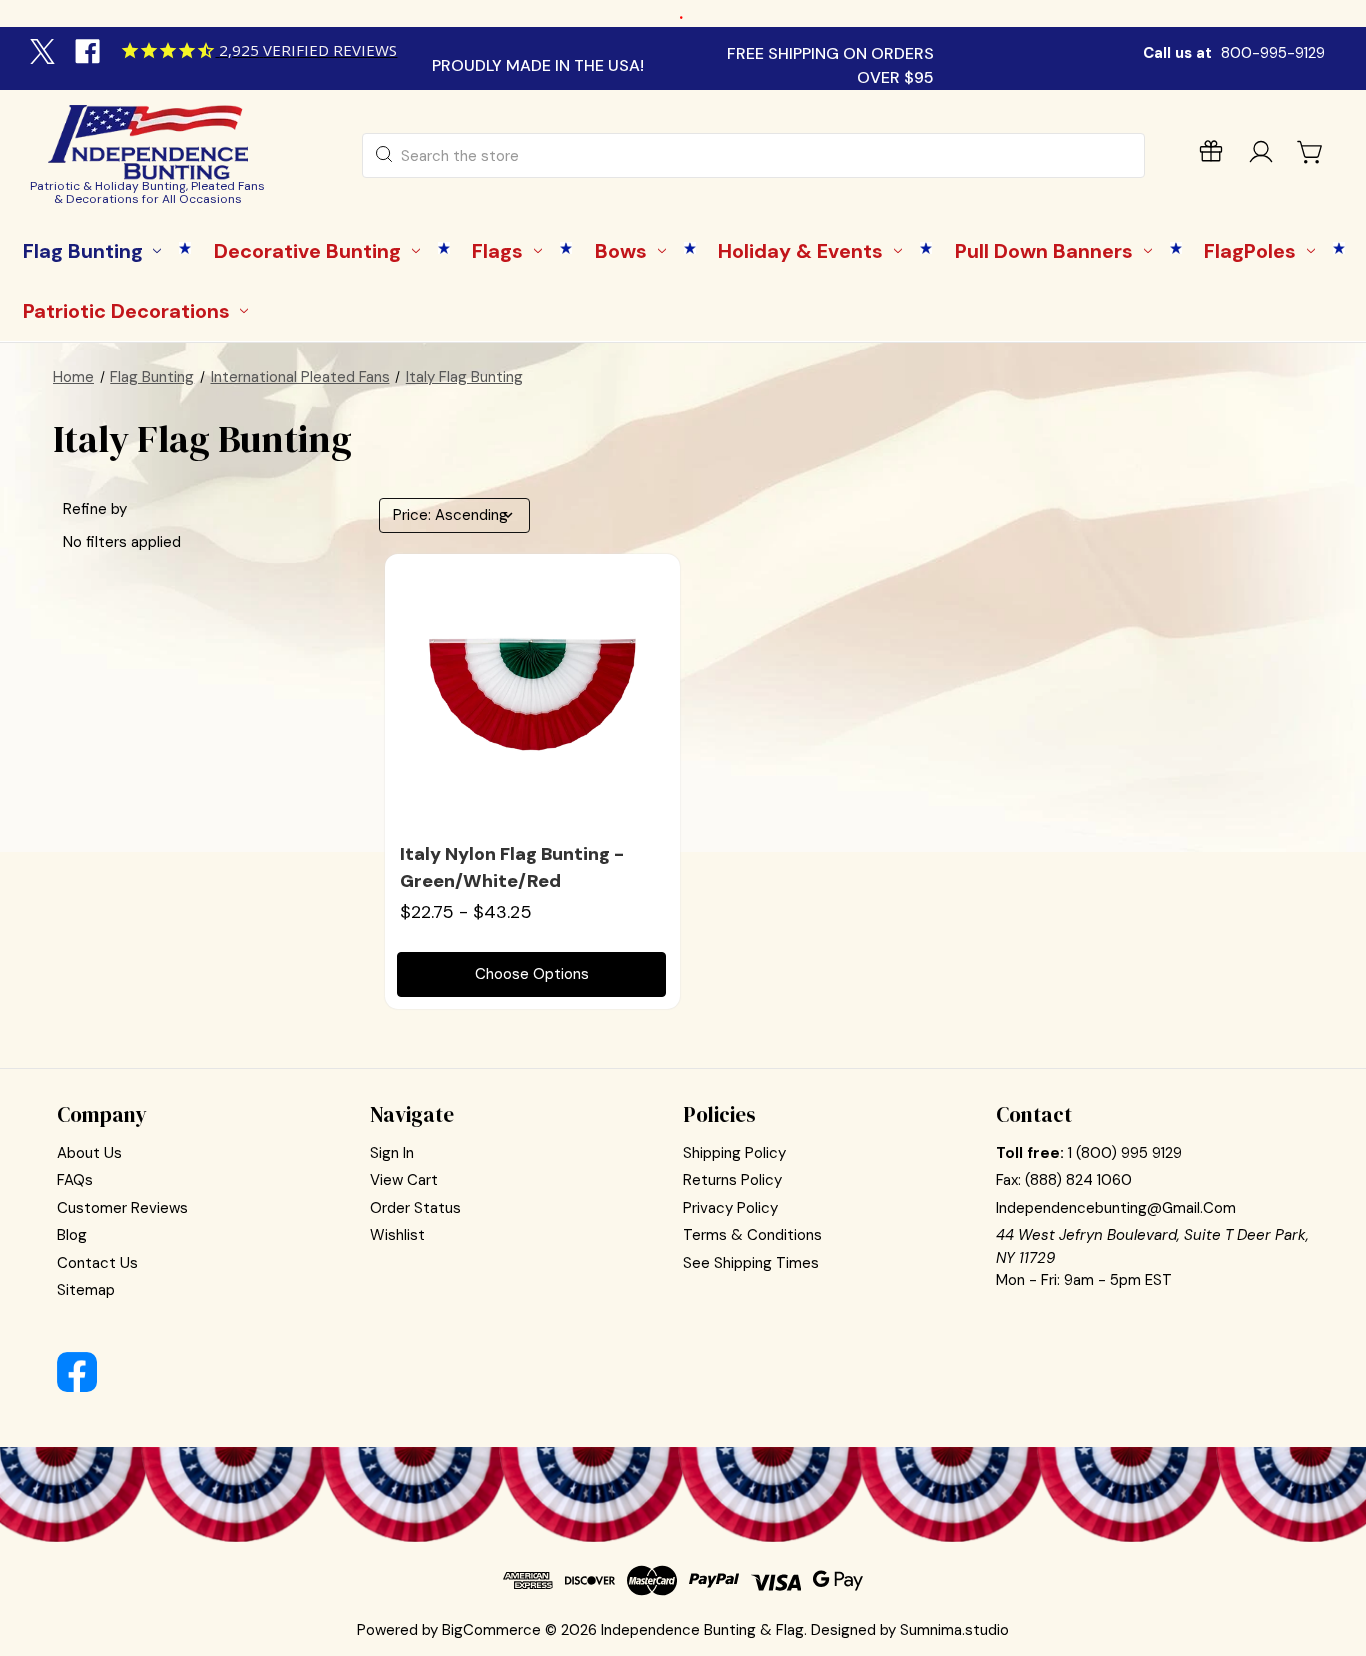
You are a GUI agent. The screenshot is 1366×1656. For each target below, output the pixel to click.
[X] (45, 54)
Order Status (415, 1208)
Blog (72, 1235)
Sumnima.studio (954, 1630)
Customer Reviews (122, 1208)
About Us (89, 1153)
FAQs (75, 1180)
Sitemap (86, 1290)
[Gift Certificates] (1211, 155)
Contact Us (97, 1263)
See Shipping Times (751, 1263)
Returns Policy (732, 1180)
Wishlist (397, 1235)
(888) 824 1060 (1078, 1180)
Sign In (392, 1153)
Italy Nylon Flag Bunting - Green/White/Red (512, 867)
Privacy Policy (730, 1208)
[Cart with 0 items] (1311, 152)
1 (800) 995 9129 (1125, 1153)
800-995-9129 (1273, 53)
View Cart (404, 1180)
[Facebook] (90, 54)
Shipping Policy (734, 1153)
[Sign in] (1261, 155)
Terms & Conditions (752, 1235)
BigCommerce (491, 1630)
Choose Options (532, 974)
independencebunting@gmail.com (1116, 1208)
